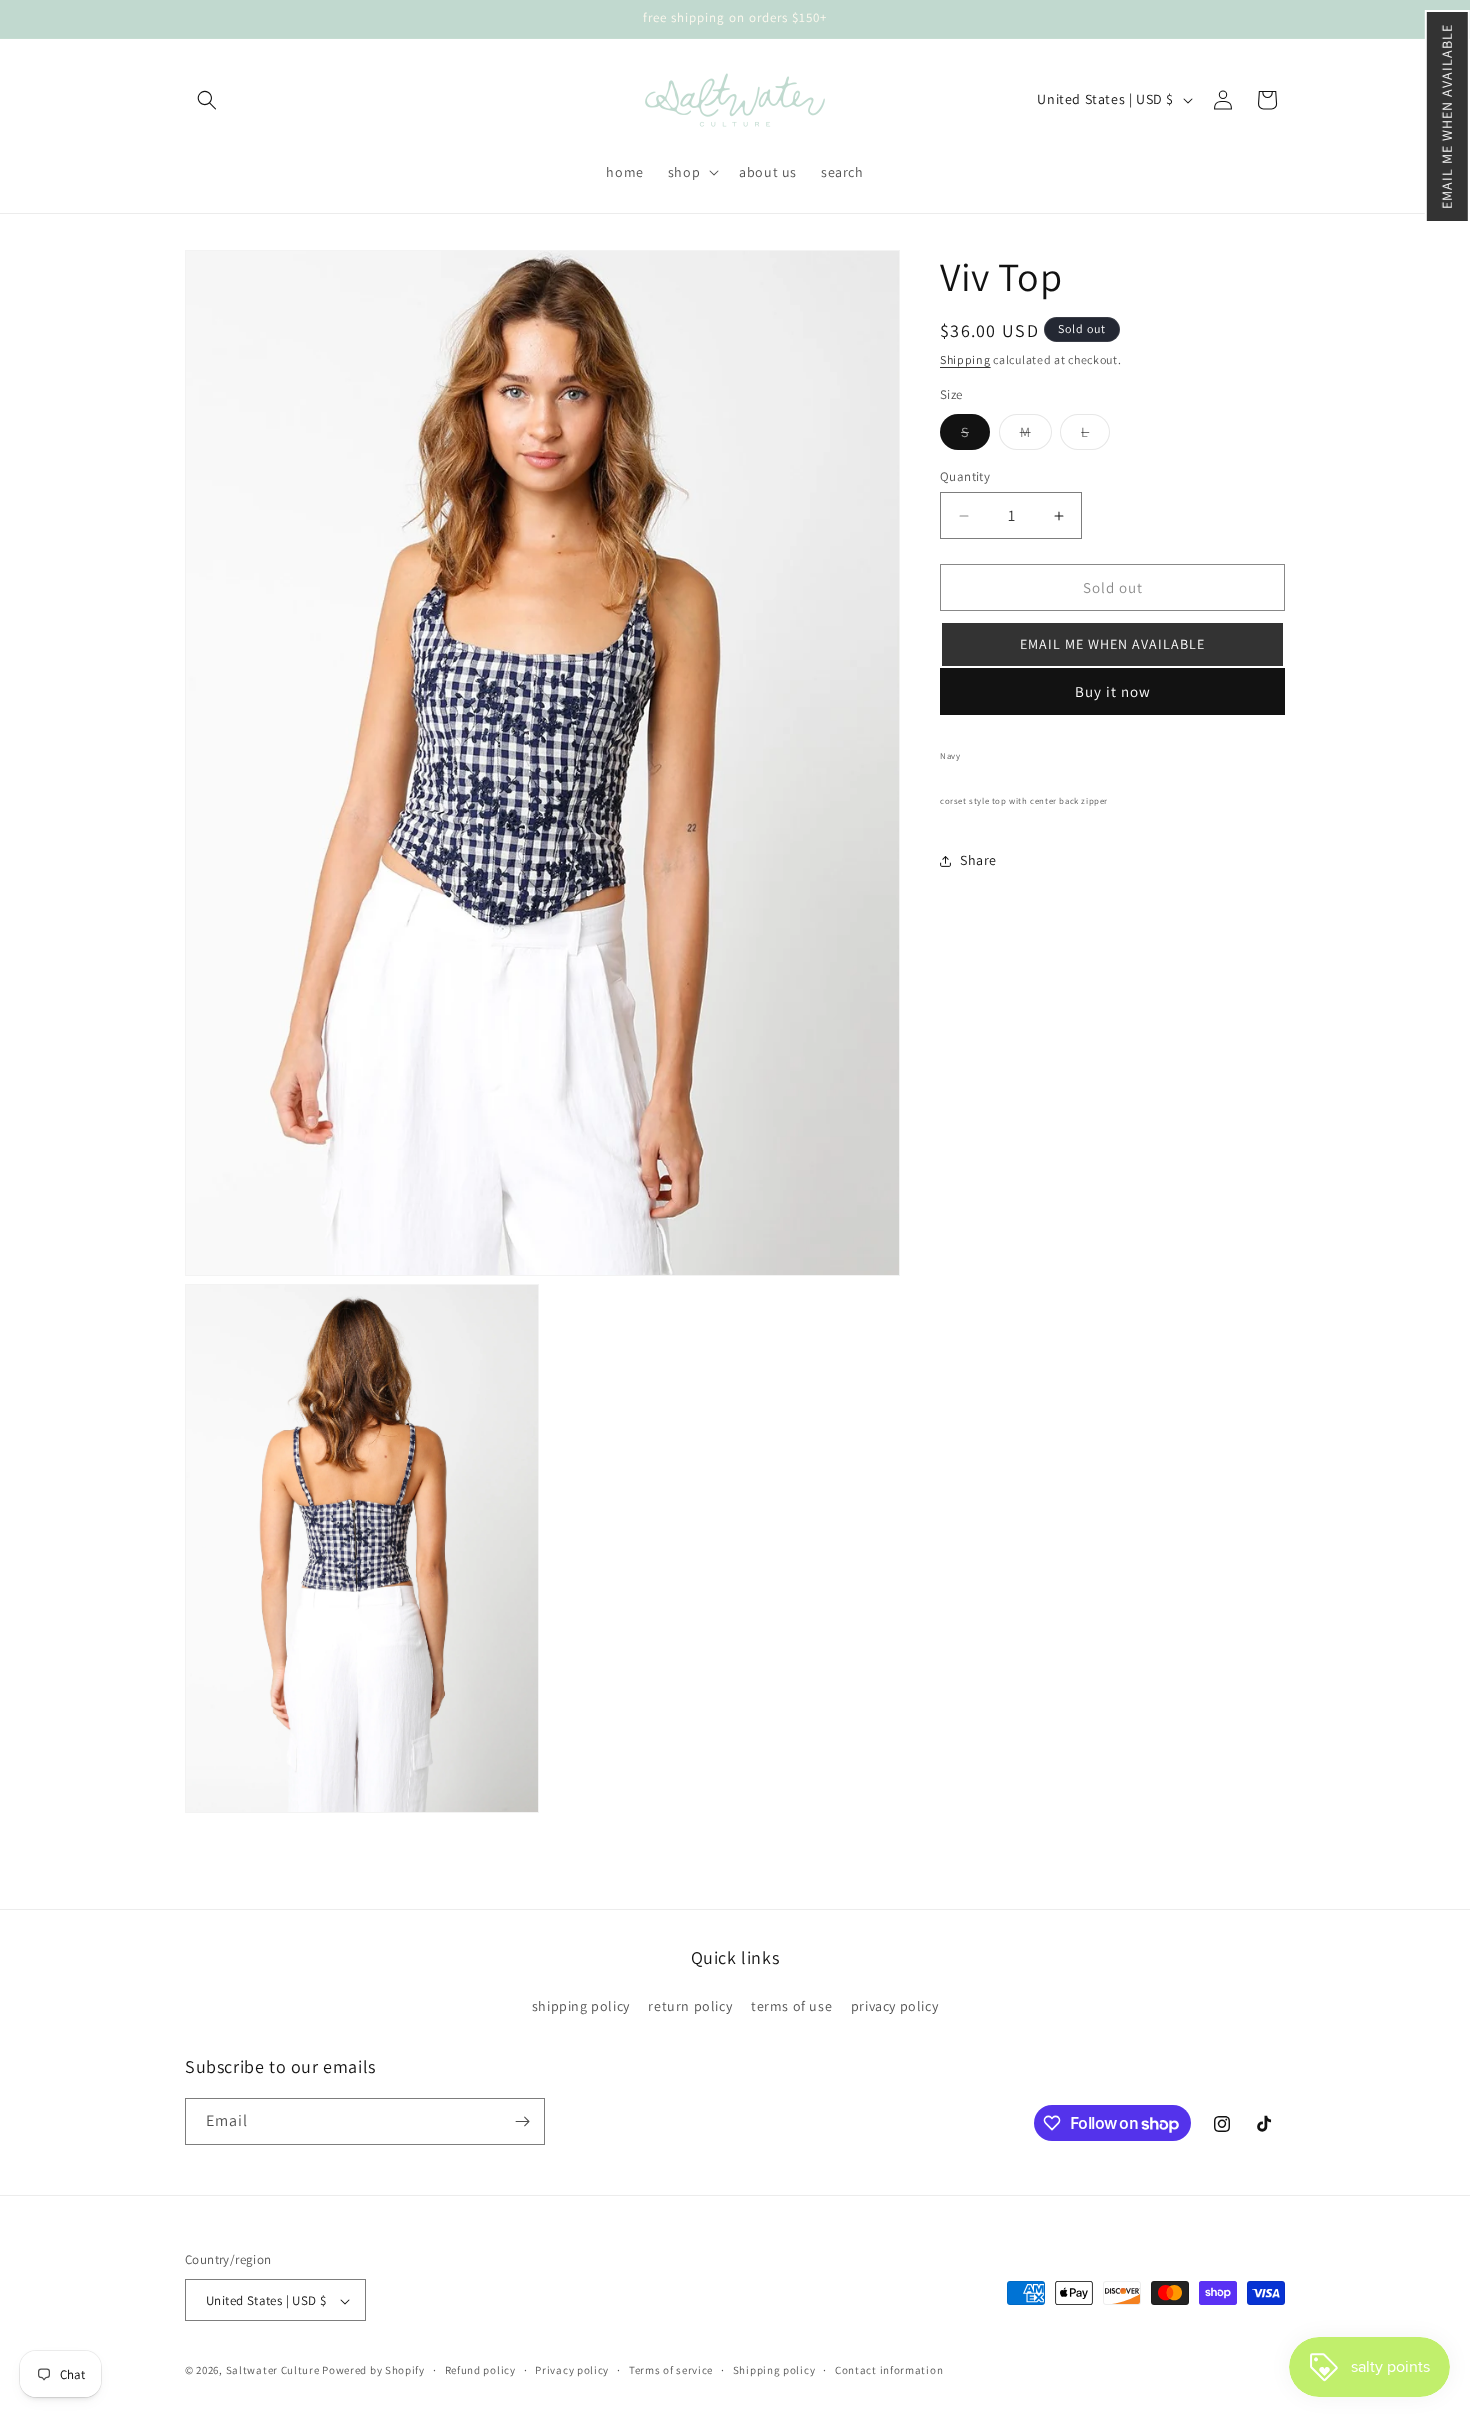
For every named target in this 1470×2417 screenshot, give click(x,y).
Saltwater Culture (273, 2371)
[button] (1447, 116)
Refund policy (480, 2370)
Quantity (965, 476)
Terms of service (671, 2370)
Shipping (965, 359)
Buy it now (1113, 691)
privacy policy (894, 2007)
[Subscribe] (522, 2121)
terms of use (791, 2007)
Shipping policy (774, 2370)
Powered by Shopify (373, 2371)
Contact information (889, 2370)
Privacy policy (572, 2370)
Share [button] (978, 860)
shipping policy (581, 2007)
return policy (690, 2007)
